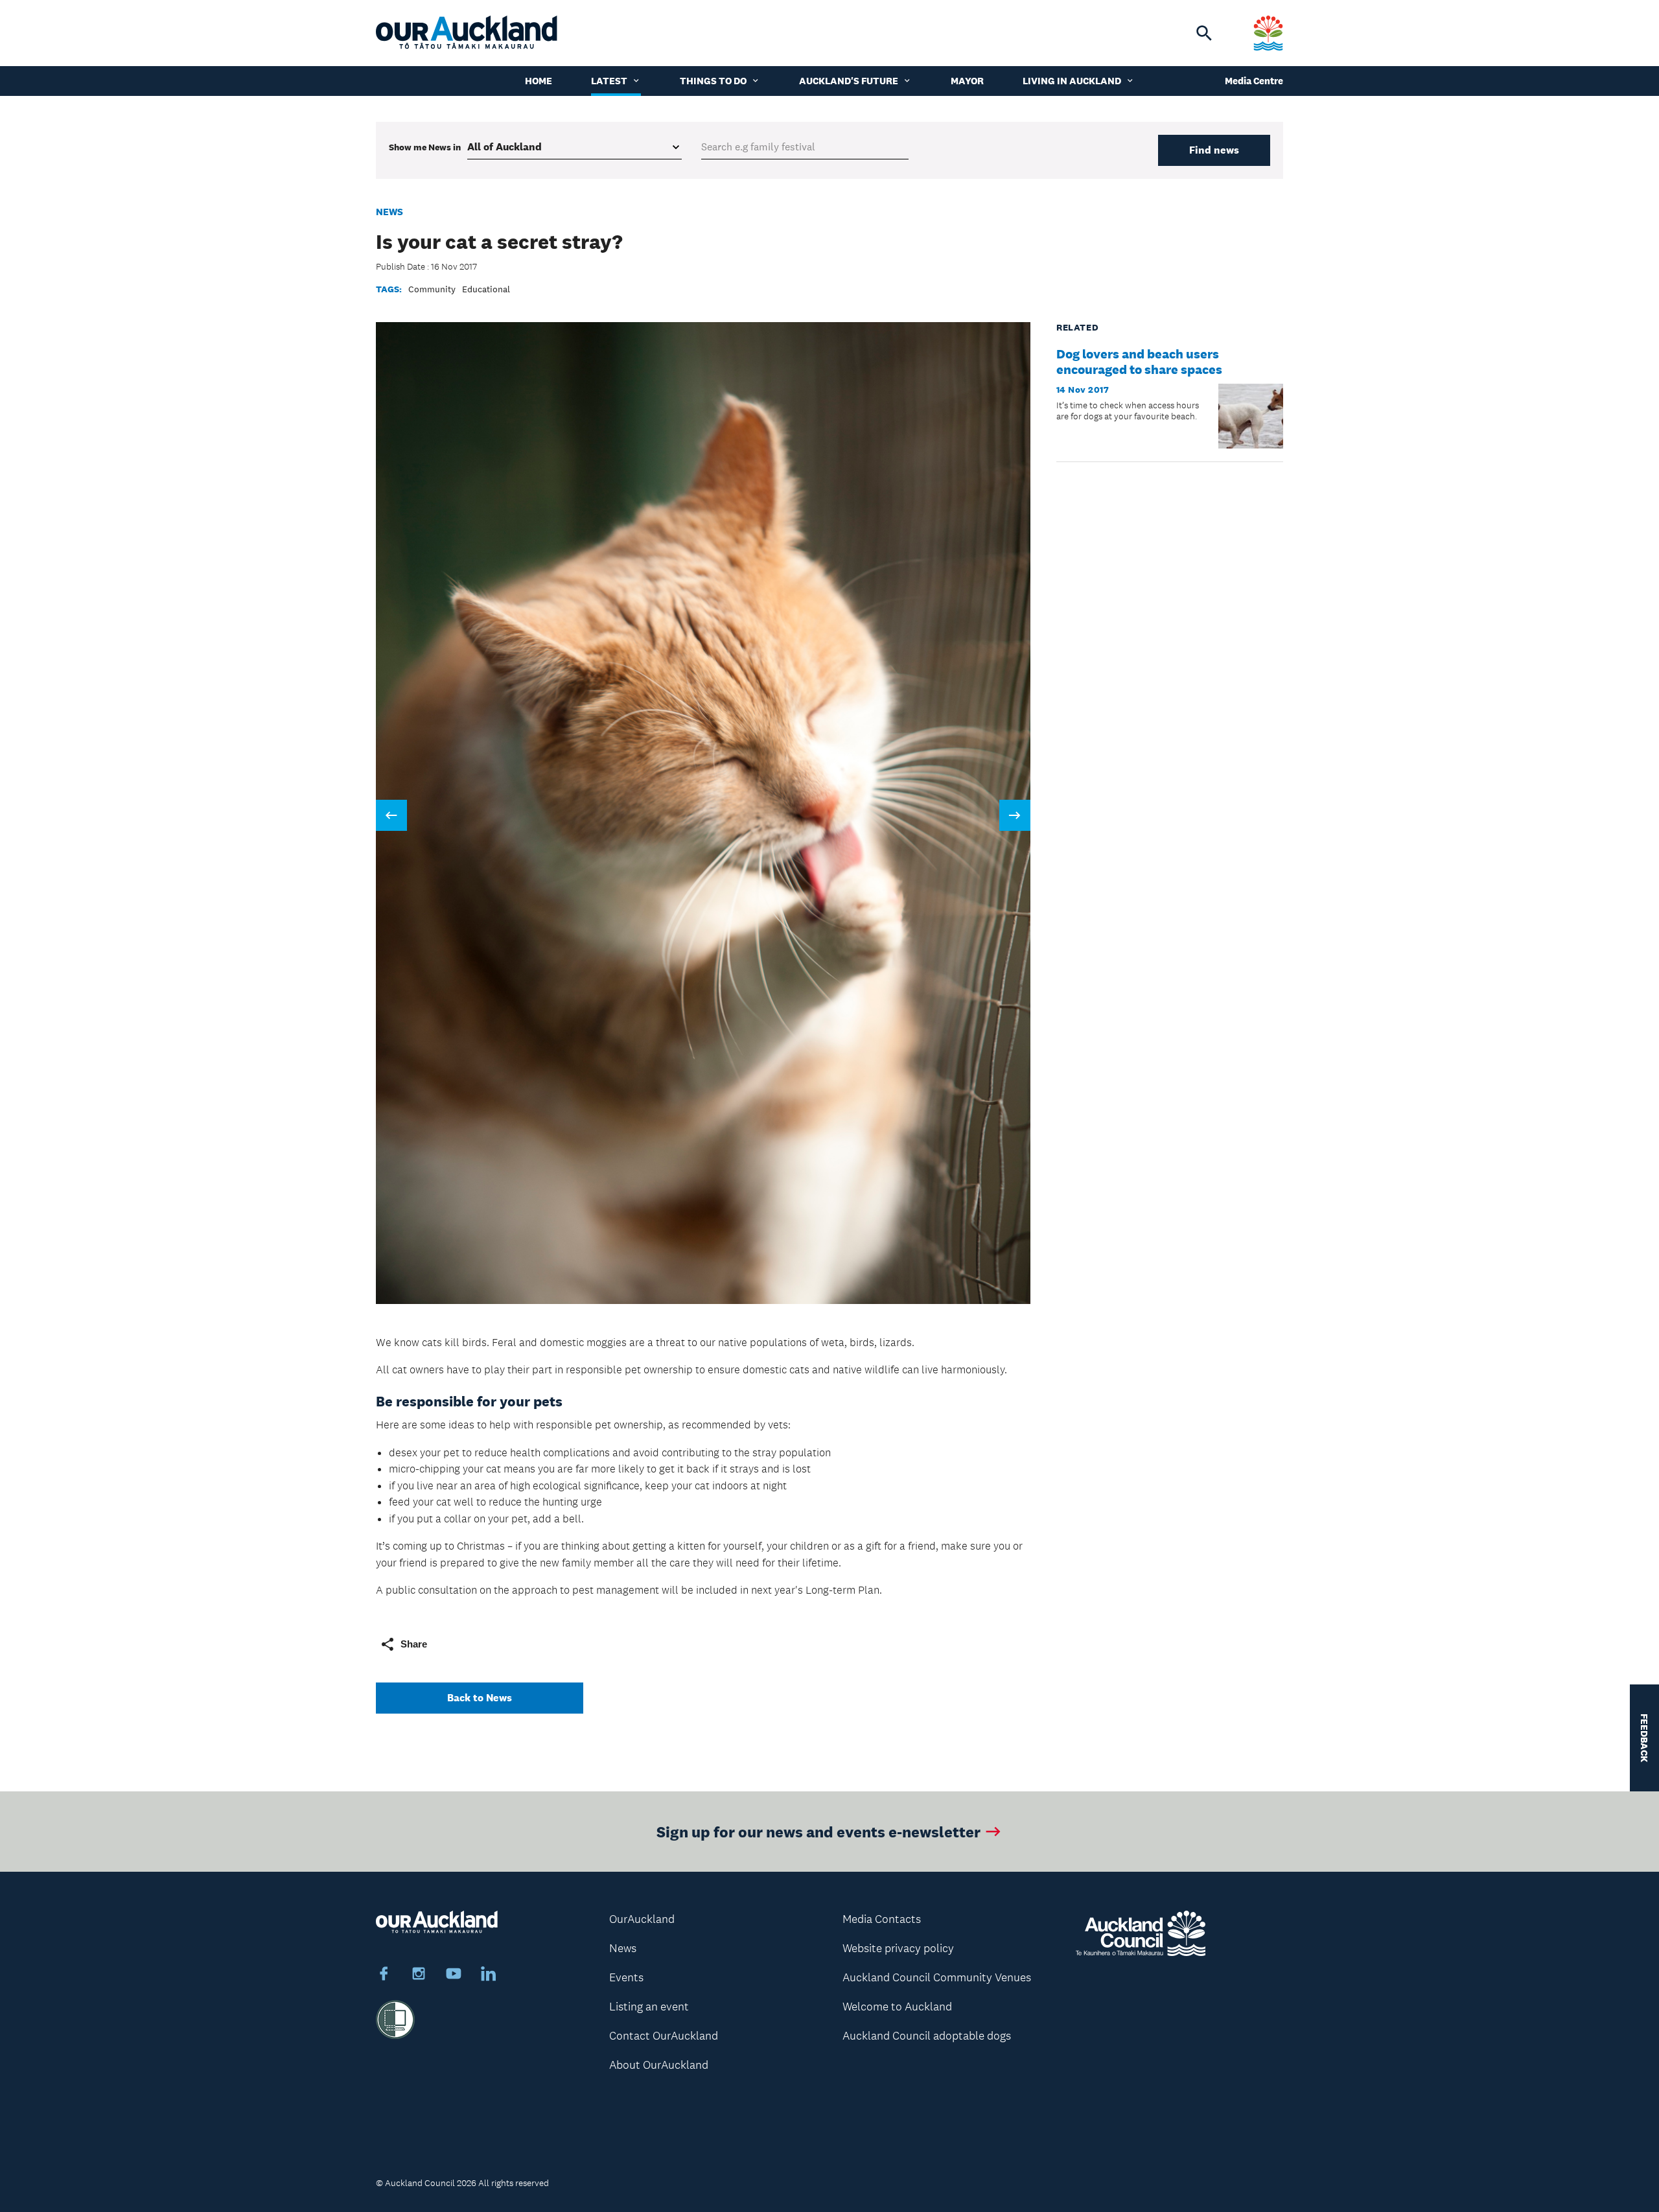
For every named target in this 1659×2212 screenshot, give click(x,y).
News (389, 212)
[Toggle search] (1204, 33)
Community (432, 289)
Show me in (425, 147)
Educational (486, 289)
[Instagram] (419, 1975)
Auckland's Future (849, 81)
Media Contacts (882, 1919)
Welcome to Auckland (897, 2007)
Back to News (480, 1698)
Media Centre (1254, 81)
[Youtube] (454, 1975)
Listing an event (649, 2007)
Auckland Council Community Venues (937, 1977)
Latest (609, 81)
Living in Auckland (1072, 81)
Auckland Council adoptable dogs (927, 2036)
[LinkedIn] (489, 1975)
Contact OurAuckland (664, 2036)
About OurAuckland (659, 2065)
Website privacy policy (898, 1948)
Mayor (967, 81)
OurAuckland (642, 1919)
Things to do (713, 81)
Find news (1214, 150)
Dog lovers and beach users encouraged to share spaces (1139, 362)
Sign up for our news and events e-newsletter (818, 1831)
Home (539, 81)
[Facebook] (384, 1975)
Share (414, 1644)
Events (626, 1977)
